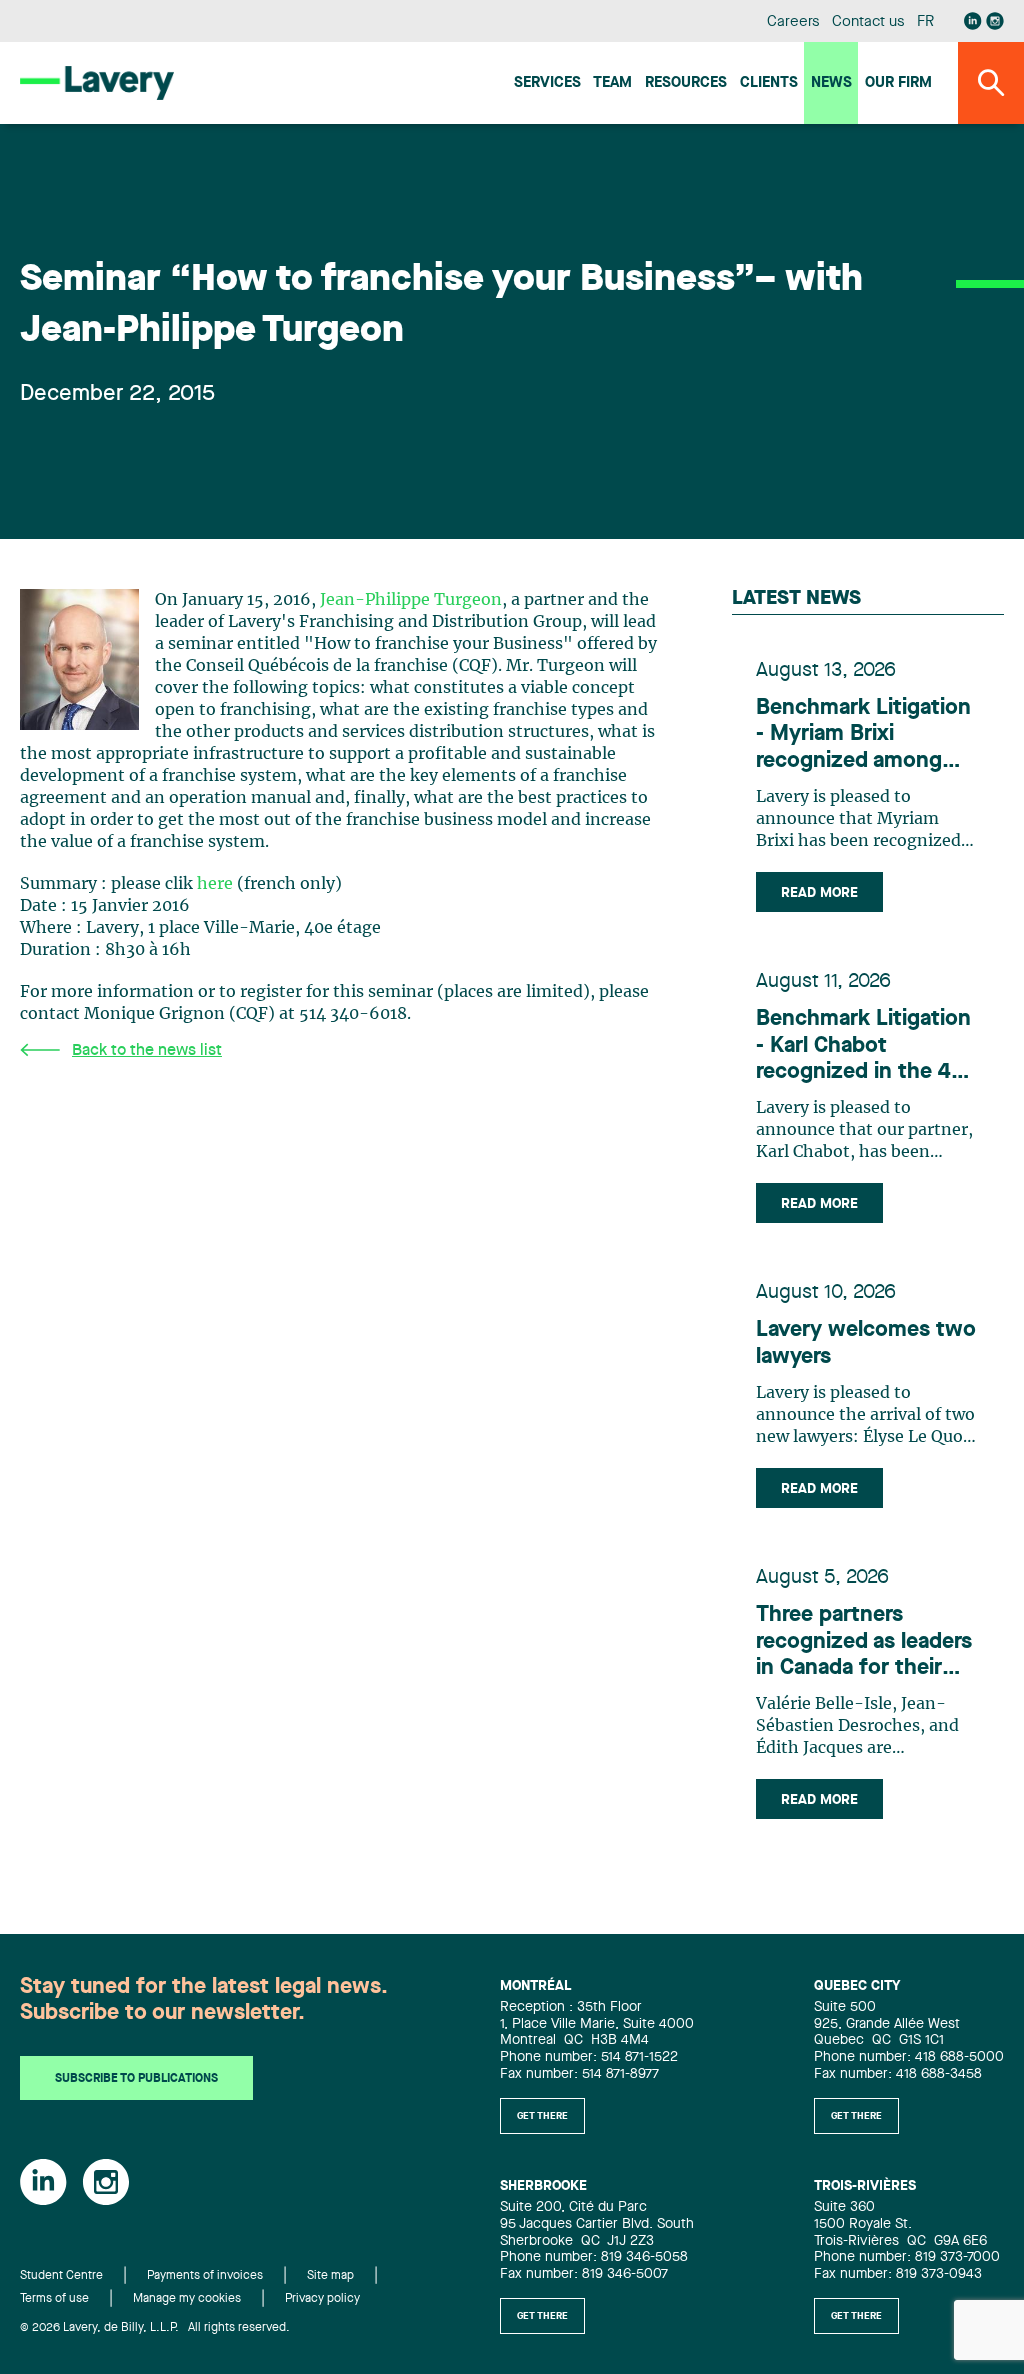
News (831, 83)
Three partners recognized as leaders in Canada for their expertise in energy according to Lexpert (864, 1642)
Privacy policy (322, 2299)
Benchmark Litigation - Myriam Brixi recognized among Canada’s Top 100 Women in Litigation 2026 (863, 735)
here (217, 884)
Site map (330, 2276)
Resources (686, 83)
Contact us (868, 22)
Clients (769, 83)
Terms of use (54, 2299)
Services (547, 83)
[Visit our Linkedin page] (973, 21)
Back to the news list (147, 1051)
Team (612, 83)
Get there (542, 2116)
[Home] (97, 82)
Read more (819, 893)
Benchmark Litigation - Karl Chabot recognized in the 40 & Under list (863, 1046)
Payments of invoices (205, 2276)
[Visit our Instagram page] (995, 21)
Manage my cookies (187, 2299)
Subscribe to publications (136, 2079)
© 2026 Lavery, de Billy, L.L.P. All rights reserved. (155, 2328)
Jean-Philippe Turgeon (411, 600)
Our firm (898, 83)
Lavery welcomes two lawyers (866, 1343)
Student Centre (61, 2276)
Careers (793, 22)
